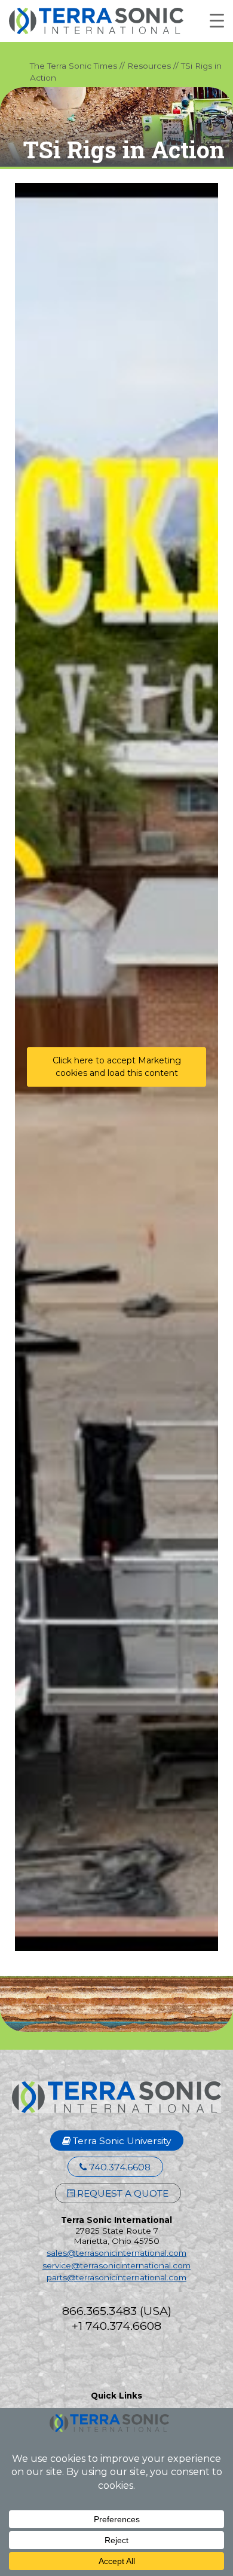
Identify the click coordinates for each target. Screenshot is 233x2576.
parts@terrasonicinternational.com (116, 2277)
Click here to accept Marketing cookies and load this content (117, 1067)
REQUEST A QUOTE (122, 2193)
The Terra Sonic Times (73, 66)
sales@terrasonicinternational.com (116, 2253)
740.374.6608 (119, 2167)
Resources (149, 66)
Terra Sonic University (121, 2141)
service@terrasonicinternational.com (116, 2265)
